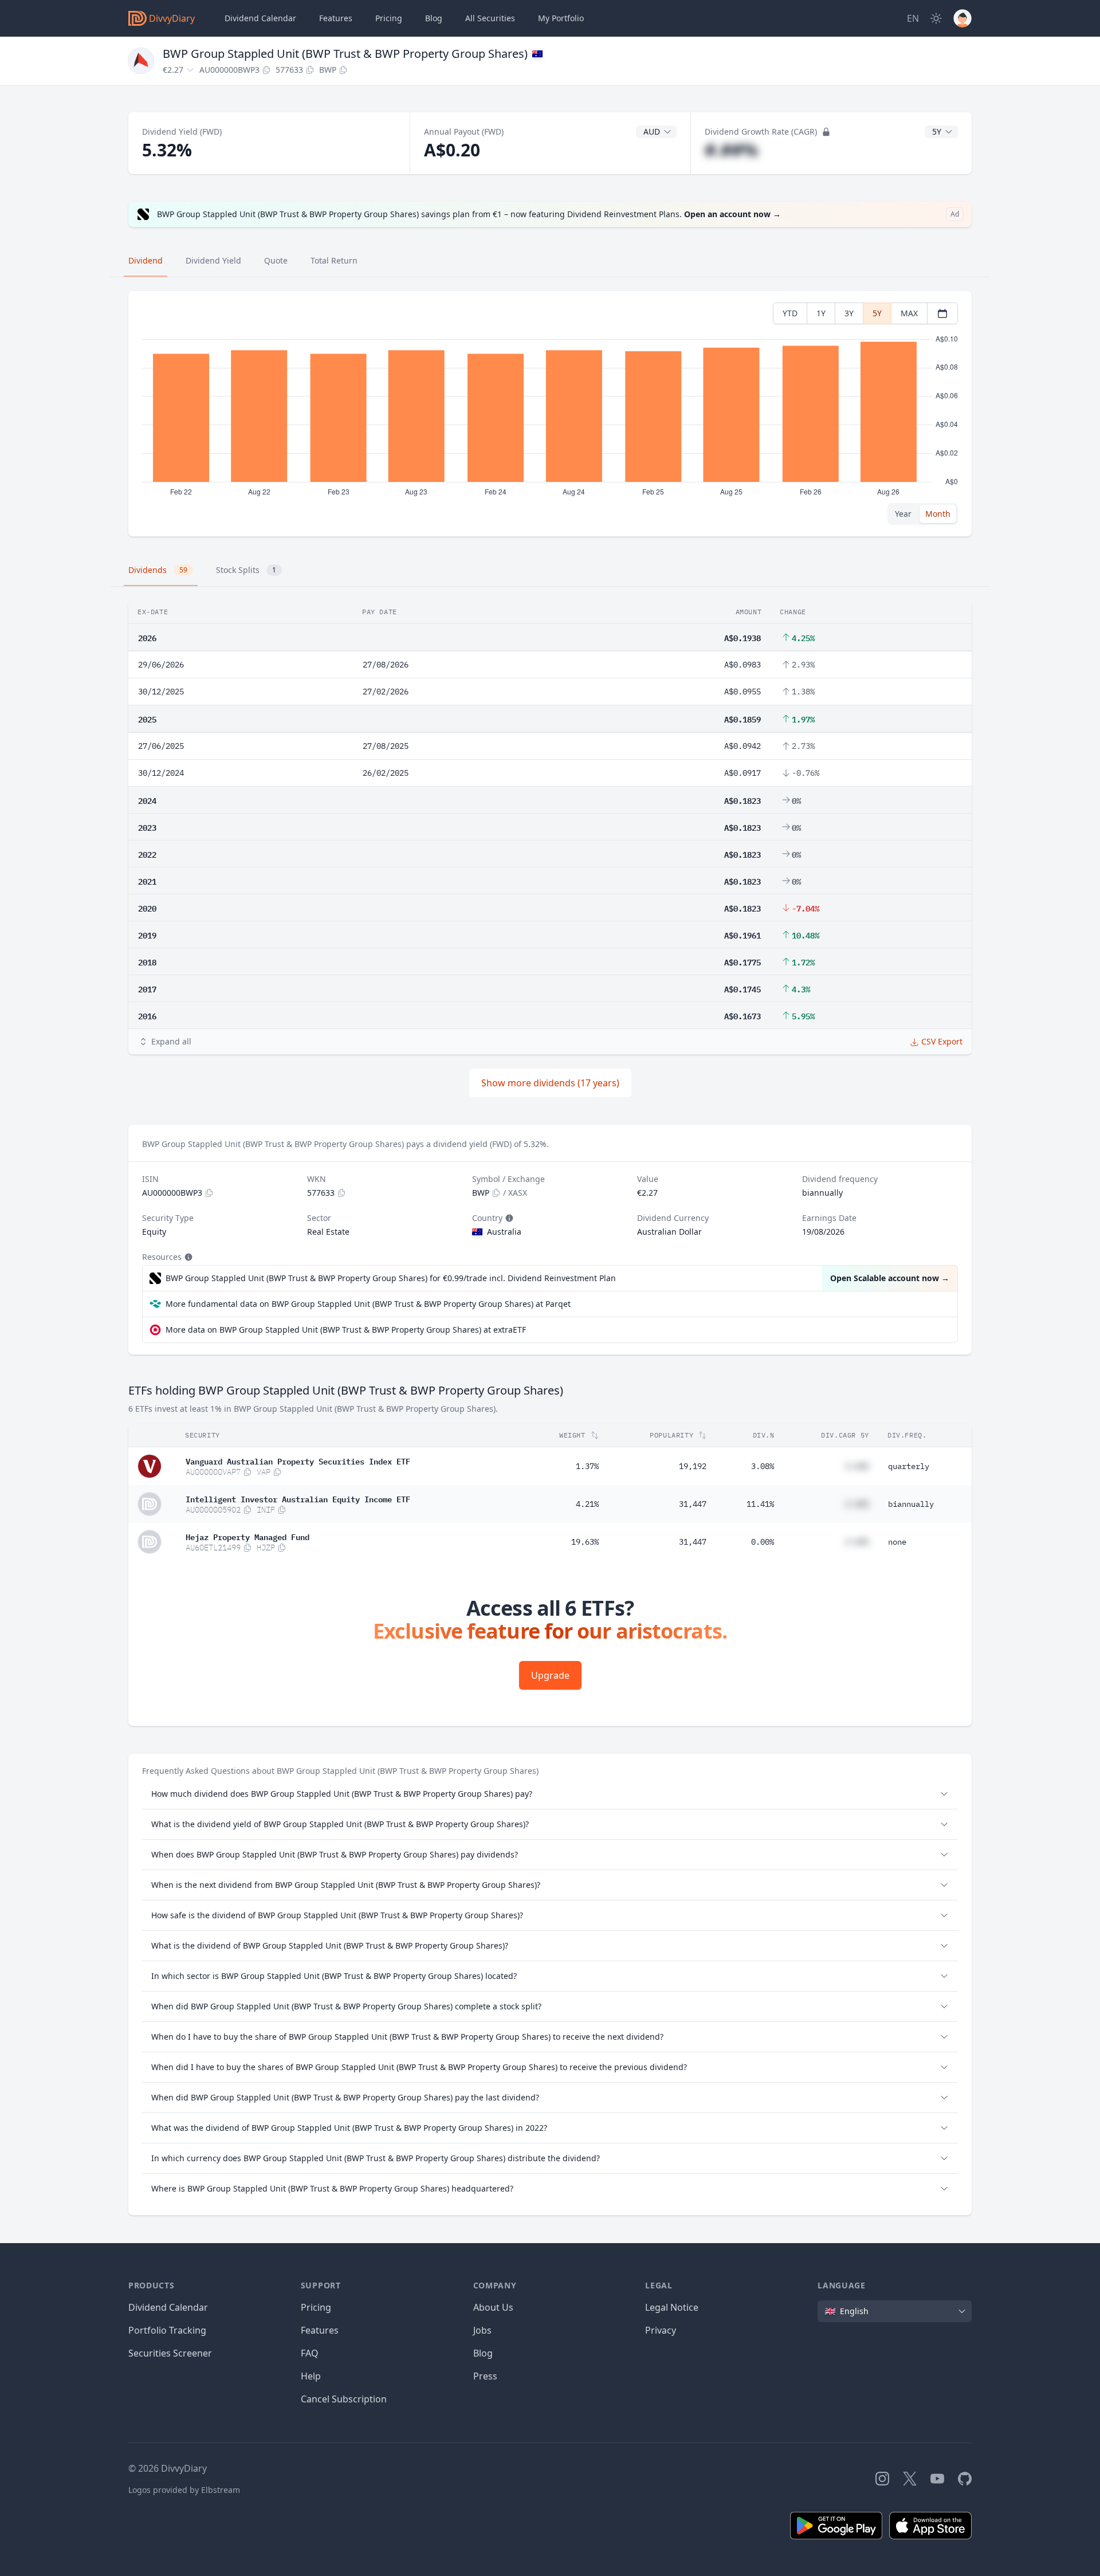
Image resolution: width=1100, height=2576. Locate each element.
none (897, 1542)
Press (485, 2376)
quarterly (909, 1466)
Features (336, 18)
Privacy (661, 2330)
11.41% (760, 1504)
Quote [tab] (276, 260)
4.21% (587, 1504)
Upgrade (550, 1675)
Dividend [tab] (146, 260)
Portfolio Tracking (167, 2330)
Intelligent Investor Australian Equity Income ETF (298, 1498)
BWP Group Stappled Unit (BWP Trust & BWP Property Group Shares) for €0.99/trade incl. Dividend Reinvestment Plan (391, 1278)
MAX (909, 313)
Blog (483, 2353)
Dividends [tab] (158, 570)
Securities (490, 18)
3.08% (763, 1466)
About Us (493, 2307)
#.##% (731, 150)
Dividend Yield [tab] (213, 260)
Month (938, 514)
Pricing (389, 18)
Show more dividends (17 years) (550, 1083)
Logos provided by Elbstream (184, 2490)
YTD (790, 313)
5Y (877, 313)
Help (311, 2376)
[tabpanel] (550, 414)
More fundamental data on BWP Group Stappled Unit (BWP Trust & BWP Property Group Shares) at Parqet (368, 1304)
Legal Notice (672, 2307)
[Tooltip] (508, 1218)
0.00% (763, 1542)
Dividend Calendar (260, 18)
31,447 (693, 1504)
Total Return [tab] (334, 260)
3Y (849, 313)
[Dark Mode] (936, 18)
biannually (911, 1504)
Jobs (482, 2330)
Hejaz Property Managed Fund (247, 1536)
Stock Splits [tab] (246, 570)
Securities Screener (170, 2353)
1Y (821, 313)
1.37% (587, 1466)
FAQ (310, 2353)
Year (903, 514)
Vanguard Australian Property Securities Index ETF (298, 1460)
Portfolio (561, 18)
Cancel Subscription (344, 2399)
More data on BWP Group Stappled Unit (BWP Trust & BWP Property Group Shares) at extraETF (346, 1330)
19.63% (585, 1542)
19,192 (693, 1466)
